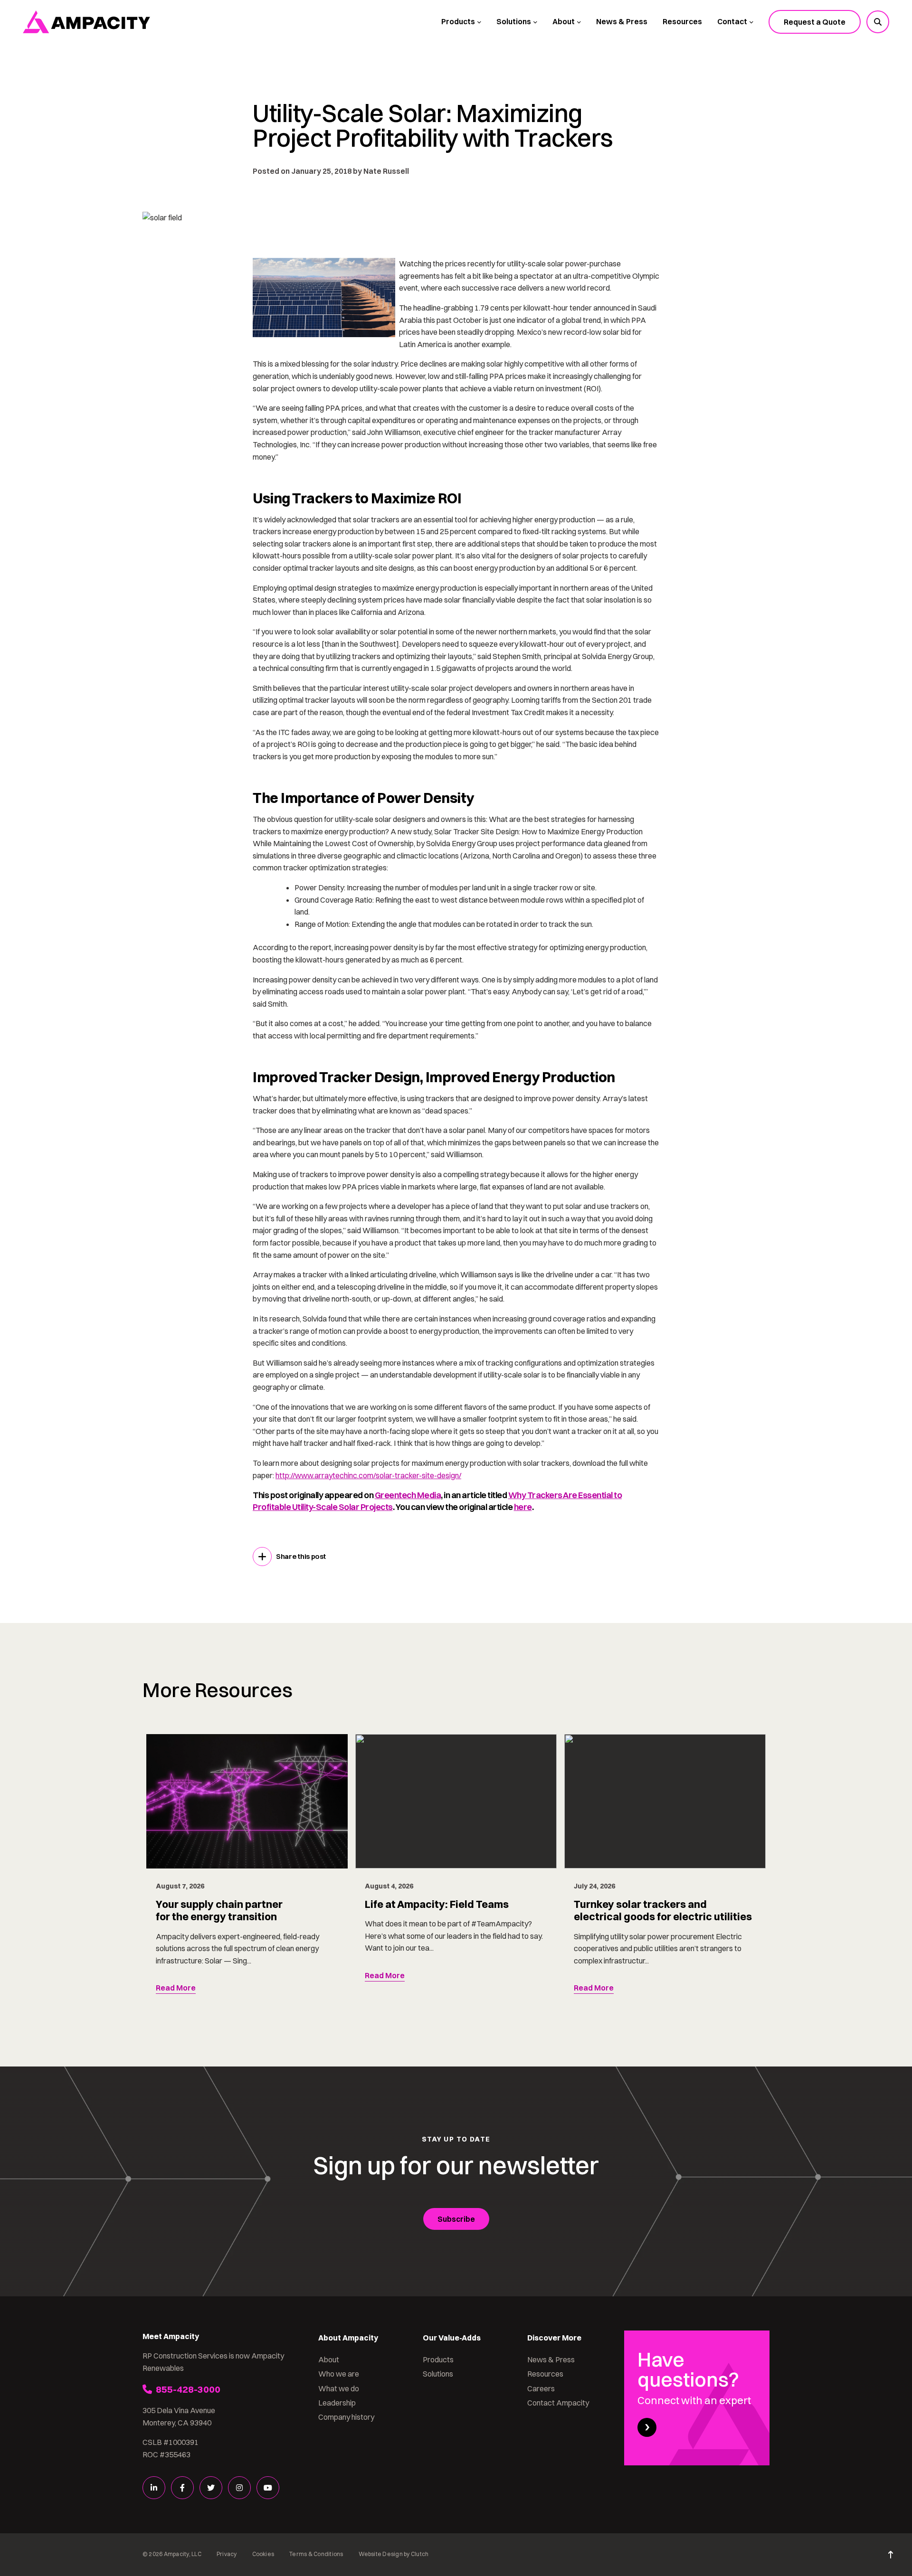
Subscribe (456, 2219)
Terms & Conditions (316, 2554)
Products (458, 21)
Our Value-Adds (452, 2338)
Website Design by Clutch (394, 2554)
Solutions (514, 21)
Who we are (339, 2374)
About (564, 21)
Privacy (227, 2554)
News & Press (622, 21)
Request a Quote (815, 22)
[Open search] (878, 22)
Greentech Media (408, 1495)
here (523, 1507)
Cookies (263, 2554)
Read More (176, 1988)
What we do (339, 2388)
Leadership (337, 2403)
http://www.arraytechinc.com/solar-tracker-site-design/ (368, 1475)
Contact (732, 21)
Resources (682, 21)
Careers (541, 2388)
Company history (346, 2417)
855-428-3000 (188, 2389)
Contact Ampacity (558, 2403)
